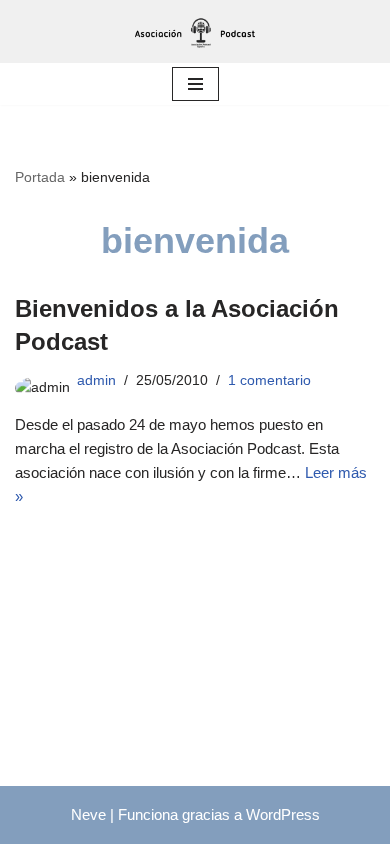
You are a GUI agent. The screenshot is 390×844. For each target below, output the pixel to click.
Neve (88, 814)
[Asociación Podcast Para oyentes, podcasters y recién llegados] (195, 31)
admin (96, 380)
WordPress (283, 814)
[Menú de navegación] (195, 84)
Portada (40, 177)
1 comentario (269, 380)
